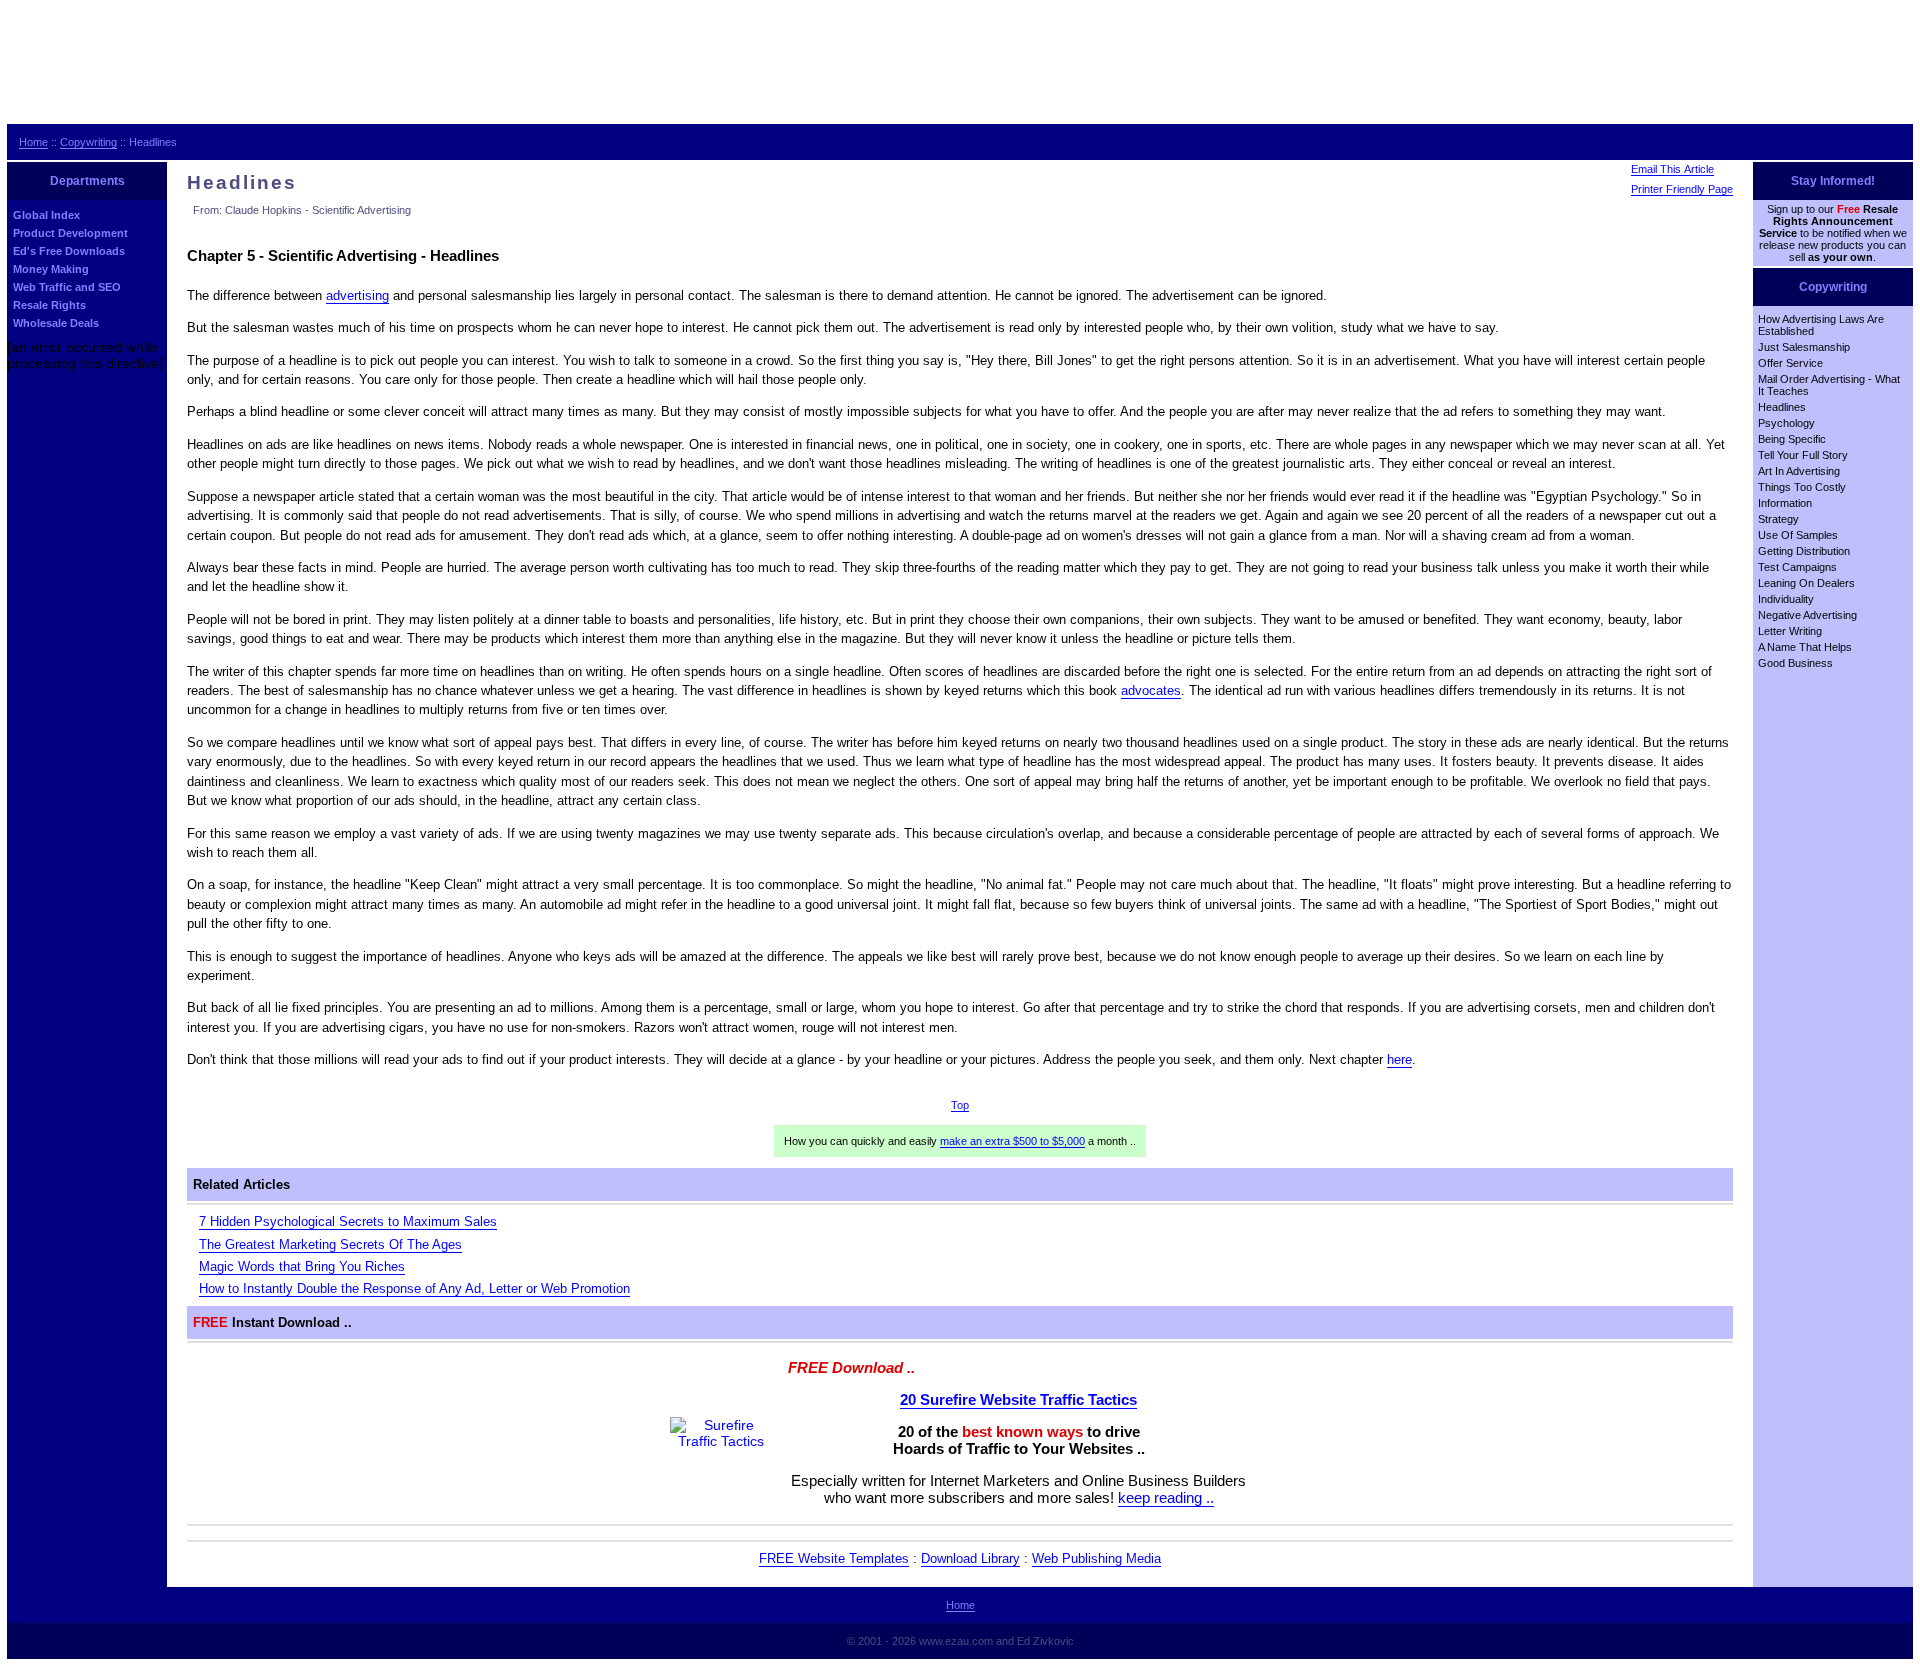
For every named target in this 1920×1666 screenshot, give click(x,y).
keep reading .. (1166, 1497)
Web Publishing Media (1096, 1558)
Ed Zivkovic (1045, 1641)
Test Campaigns (1797, 567)
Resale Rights (49, 305)
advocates (1151, 690)
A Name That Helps (1805, 647)
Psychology (1786, 423)
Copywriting (88, 142)
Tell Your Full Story (1803, 455)
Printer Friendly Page (1682, 189)
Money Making (51, 269)
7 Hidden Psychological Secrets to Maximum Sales (348, 1221)
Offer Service (1790, 363)
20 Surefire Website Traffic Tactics (1018, 1399)
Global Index (46, 215)
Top (960, 1105)
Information (1785, 503)
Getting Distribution (1804, 551)
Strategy (1778, 519)
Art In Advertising (1799, 471)
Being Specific (1792, 439)
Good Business (1795, 663)
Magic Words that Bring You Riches (302, 1266)
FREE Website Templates (834, 1558)
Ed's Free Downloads (69, 251)
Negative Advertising (1807, 615)
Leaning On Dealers (1806, 583)
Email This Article (1672, 169)
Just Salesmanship (1804, 347)
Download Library (970, 1558)
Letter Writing (1790, 631)
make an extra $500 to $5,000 (1012, 1141)
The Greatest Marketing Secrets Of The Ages (330, 1244)
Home (33, 142)
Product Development (70, 233)
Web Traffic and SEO (67, 287)
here (1399, 1059)
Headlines (1782, 407)
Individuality (1786, 599)
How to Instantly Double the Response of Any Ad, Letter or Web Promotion (414, 1288)
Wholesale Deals (56, 323)
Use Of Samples (1798, 535)
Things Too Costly (1802, 487)
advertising (357, 295)
